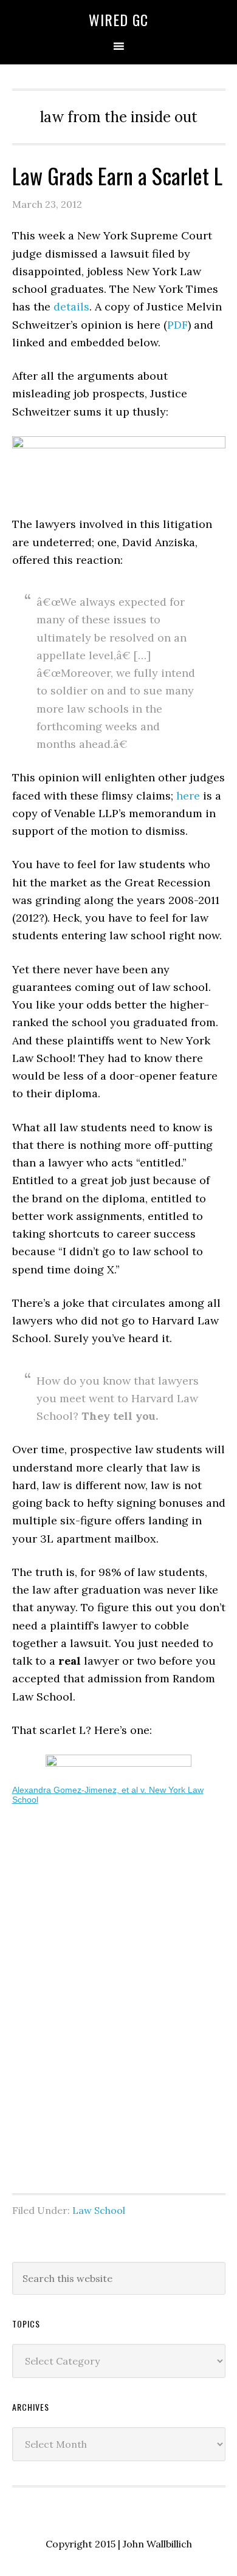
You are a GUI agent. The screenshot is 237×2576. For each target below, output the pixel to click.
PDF (177, 325)
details (71, 307)
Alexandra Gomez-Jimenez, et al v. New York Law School (108, 1795)
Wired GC (118, 19)
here (188, 796)
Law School (99, 2210)
